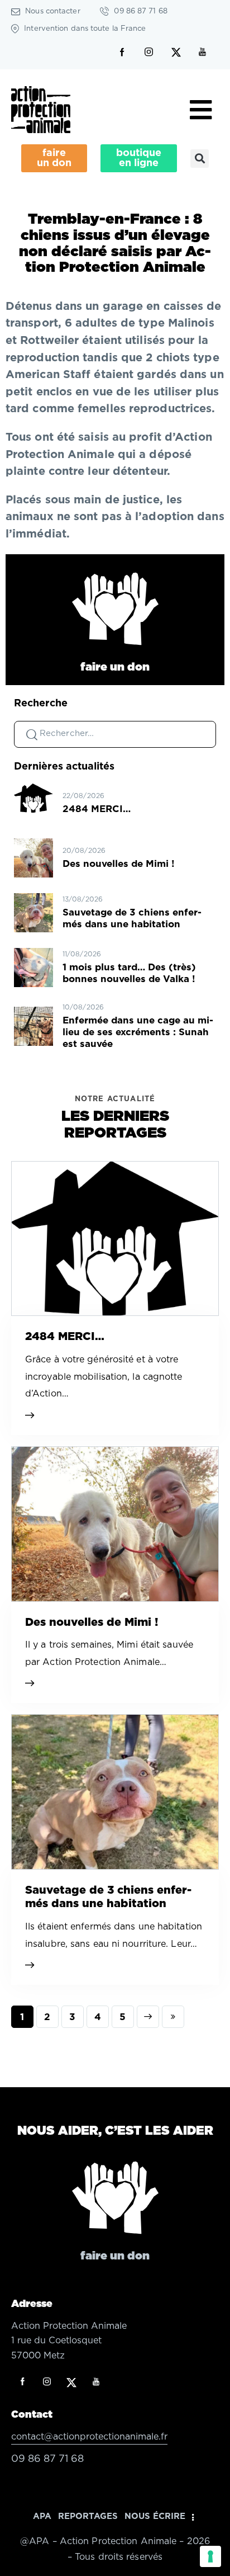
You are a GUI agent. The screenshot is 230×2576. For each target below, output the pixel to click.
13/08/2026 (83, 899)
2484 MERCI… (97, 809)
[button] (200, 159)
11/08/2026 (82, 954)
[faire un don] (115, 609)
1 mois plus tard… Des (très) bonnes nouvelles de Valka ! (129, 973)
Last (173, 2017)
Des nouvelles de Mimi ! (119, 864)
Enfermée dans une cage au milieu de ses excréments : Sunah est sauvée (138, 1032)
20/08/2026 (84, 851)
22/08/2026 (83, 796)
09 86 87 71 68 (47, 2459)
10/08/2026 (83, 1007)
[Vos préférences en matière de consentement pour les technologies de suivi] (210, 2556)
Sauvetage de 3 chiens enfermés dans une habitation (132, 918)
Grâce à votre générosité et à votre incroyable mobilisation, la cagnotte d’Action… (104, 1377)
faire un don (115, 667)
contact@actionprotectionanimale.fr (89, 2437)
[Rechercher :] (115, 733)
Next (148, 2017)
